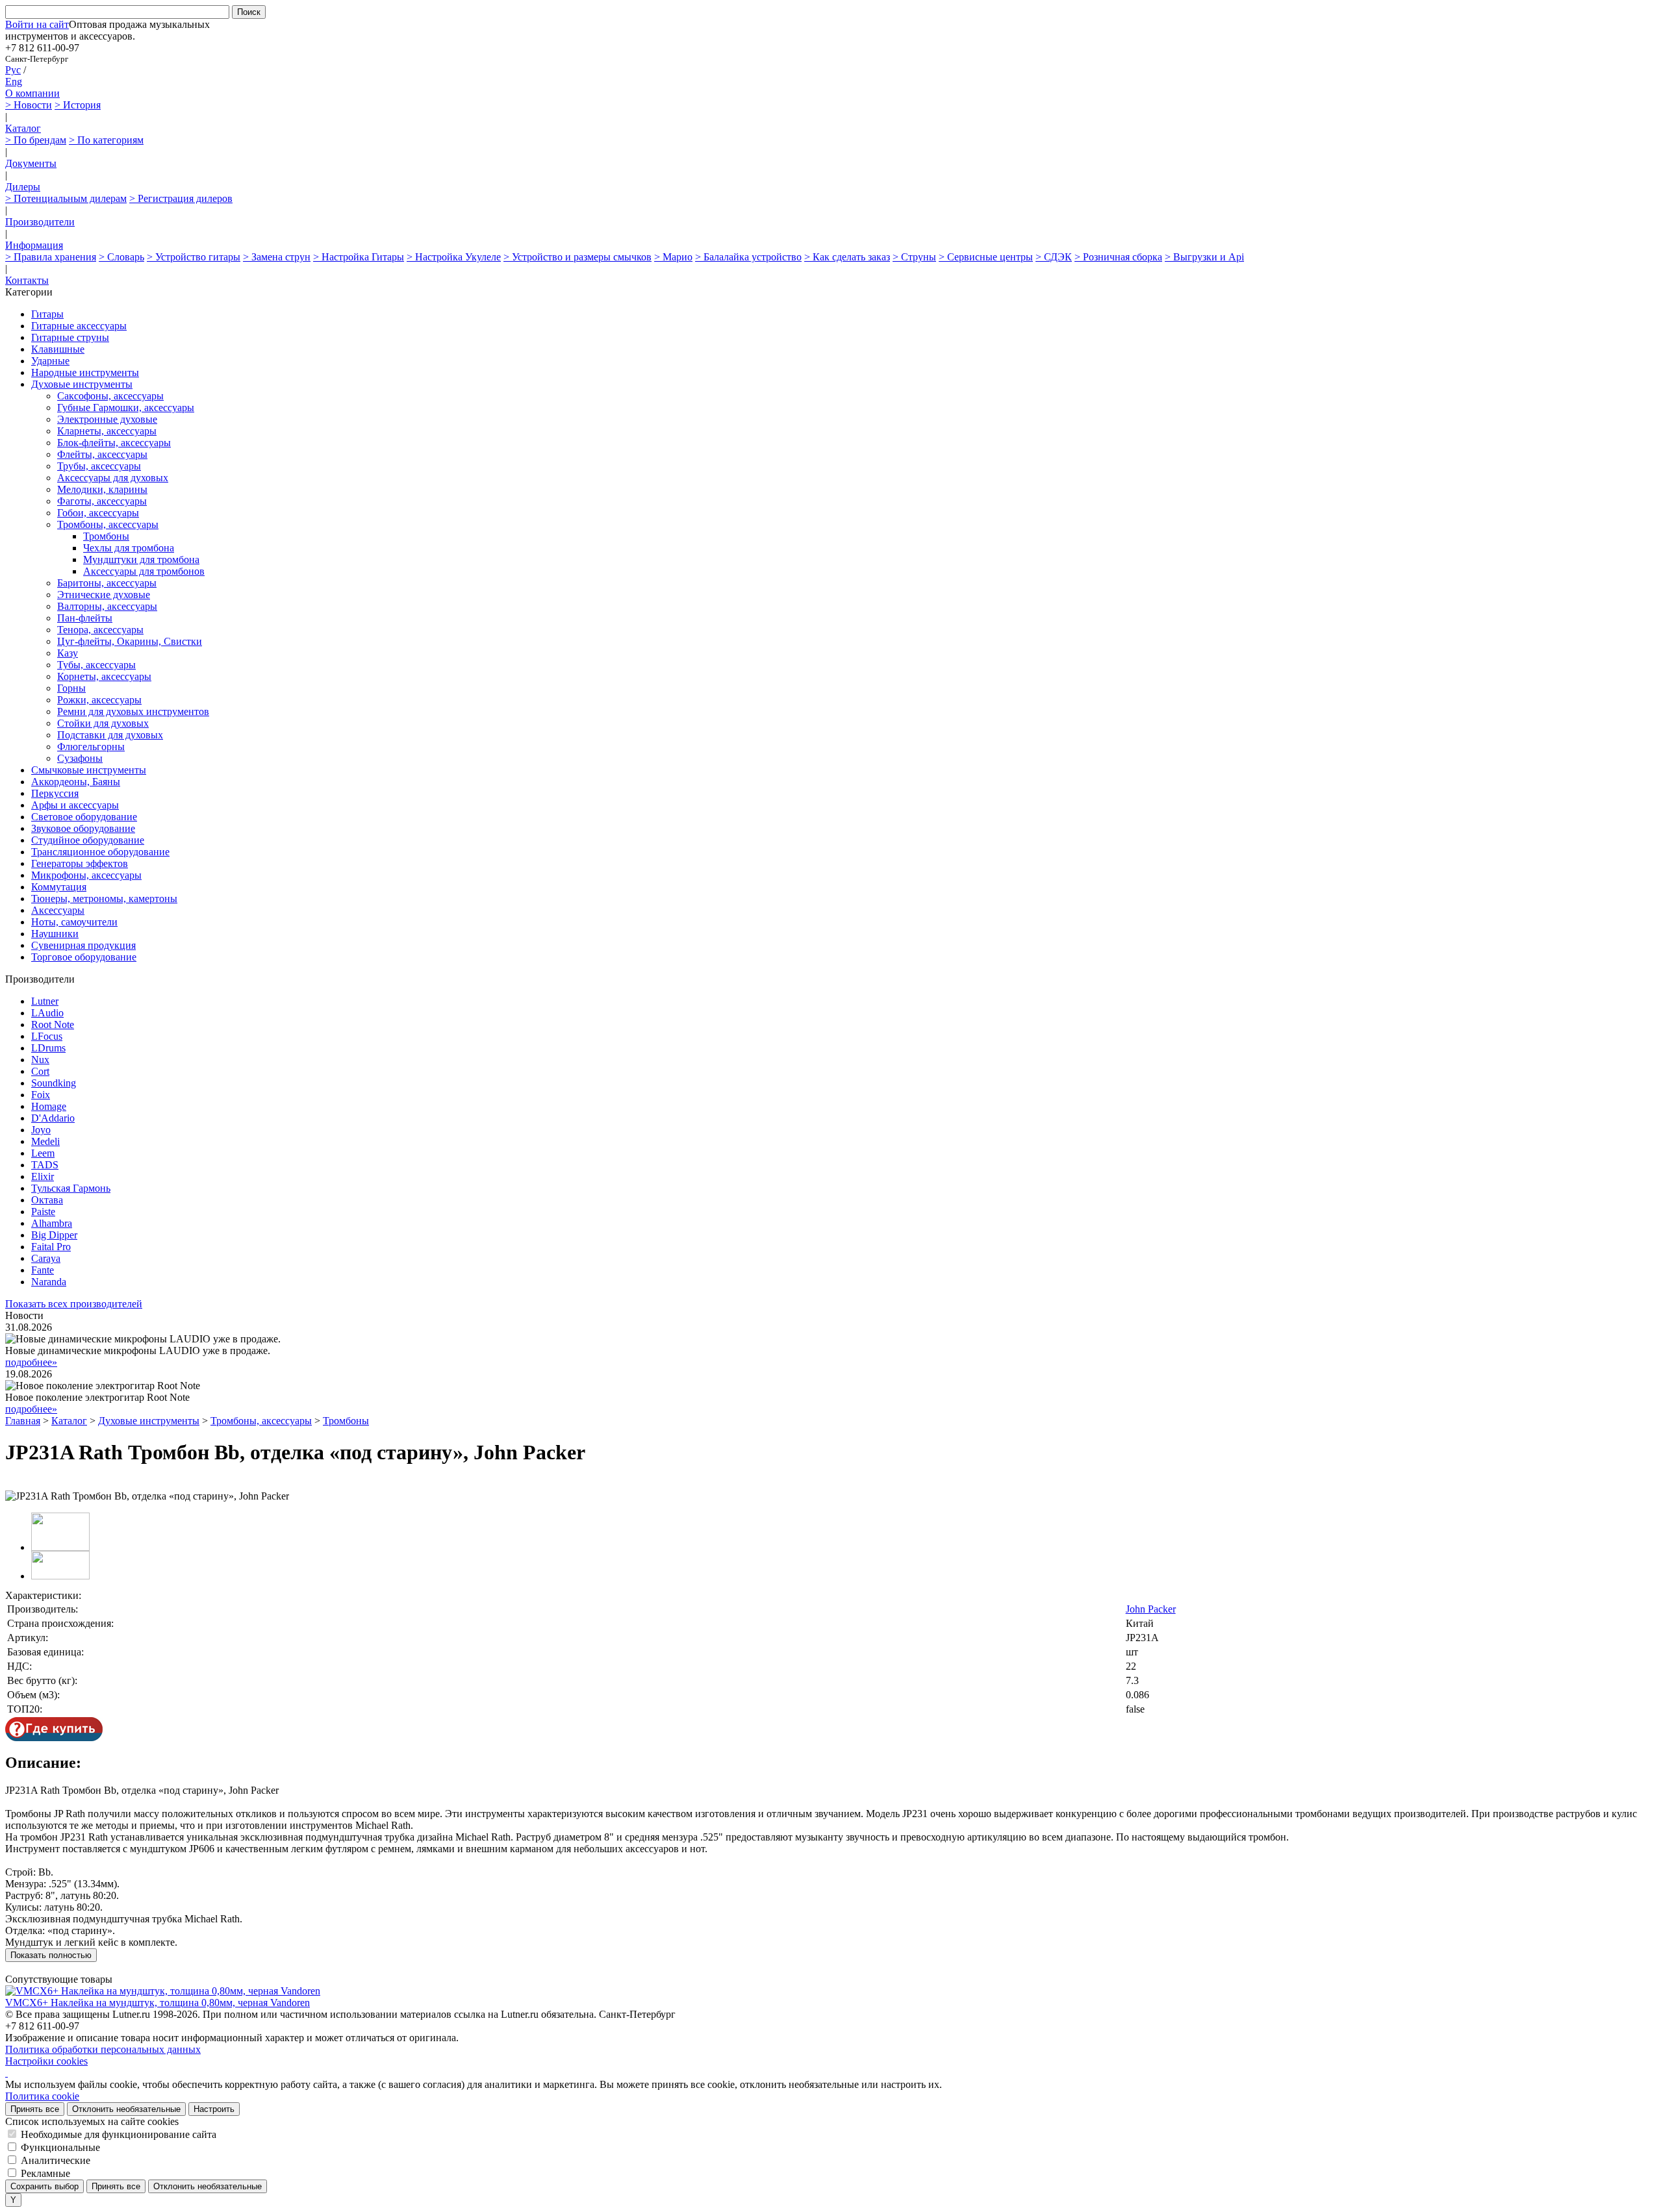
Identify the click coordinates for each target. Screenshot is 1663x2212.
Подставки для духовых (110, 735)
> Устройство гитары (194, 257)
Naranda (49, 1282)
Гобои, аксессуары (98, 513)
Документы (31, 163)
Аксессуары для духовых (113, 478)
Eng (14, 82)
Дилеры (23, 187)
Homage (49, 1106)
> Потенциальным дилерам (66, 198)
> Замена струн (277, 257)
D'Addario (53, 1118)
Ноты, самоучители (74, 922)
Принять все (35, 2109)
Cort (40, 1071)
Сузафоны (80, 758)
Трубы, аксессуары (99, 466)
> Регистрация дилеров (181, 198)
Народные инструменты (85, 372)
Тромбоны (106, 536)
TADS (45, 1165)
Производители (40, 222)
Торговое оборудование (84, 957)
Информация (34, 245)
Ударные (50, 361)
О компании (32, 93)
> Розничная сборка (1118, 257)
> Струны (914, 257)
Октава (47, 1200)
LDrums (48, 1048)
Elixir (43, 1176)
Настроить (214, 2109)
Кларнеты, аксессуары (107, 431)
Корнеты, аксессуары (104, 676)
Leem (43, 1153)
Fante (43, 1270)
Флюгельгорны (91, 747)
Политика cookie (42, 2096)
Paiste (43, 1212)
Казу (68, 653)
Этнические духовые (104, 595)
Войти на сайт (37, 24)
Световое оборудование (84, 817)
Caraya (46, 1258)
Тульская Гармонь (71, 1188)
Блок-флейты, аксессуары (114, 443)
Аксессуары (58, 910)
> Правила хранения (51, 257)
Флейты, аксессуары (102, 454)
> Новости (29, 105)
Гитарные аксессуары (79, 326)
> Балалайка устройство (748, 257)
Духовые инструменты (82, 384)
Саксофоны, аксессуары (110, 396)
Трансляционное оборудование (100, 852)
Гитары (47, 314)
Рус (13, 70)
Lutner (45, 1001)
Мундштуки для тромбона (141, 559)
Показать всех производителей (74, 1304)
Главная (23, 1421)
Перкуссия (55, 793)
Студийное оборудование (88, 840)
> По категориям (106, 140)
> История (78, 105)
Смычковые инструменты (89, 770)
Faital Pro (51, 1247)
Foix (41, 1095)
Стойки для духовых (103, 723)
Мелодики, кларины (102, 489)
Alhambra (52, 1223)
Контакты (27, 280)
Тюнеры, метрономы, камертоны (104, 899)
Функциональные (60, 2147)
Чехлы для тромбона (129, 548)
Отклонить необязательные (126, 2109)
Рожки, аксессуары (99, 700)
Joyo (41, 1130)
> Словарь (121, 257)
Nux (40, 1060)
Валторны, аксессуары (107, 606)
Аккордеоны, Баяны (76, 782)
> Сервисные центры (986, 257)
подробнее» (31, 1362)
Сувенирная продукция (83, 945)
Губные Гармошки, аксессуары (126, 408)
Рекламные (45, 2173)
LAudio (47, 1013)
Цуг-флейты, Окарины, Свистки (130, 641)
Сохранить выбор (44, 2186)
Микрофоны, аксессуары (86, 875)
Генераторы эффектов (80, 863)
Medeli (45, 1141)
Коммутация (59, 887)
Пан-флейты (85, 618)
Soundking (54, 1083)
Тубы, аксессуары (96, 665)
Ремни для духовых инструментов (133, 711)
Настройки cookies (46, 2061)
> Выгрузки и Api (1204, 257)
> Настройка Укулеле (454, 257)
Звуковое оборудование (83, 828)
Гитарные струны (70, 337)
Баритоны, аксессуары (107, 583)
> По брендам (36, 140)
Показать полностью (51, 1955)
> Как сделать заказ (847, 257)
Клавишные (58, 349)
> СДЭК (1054, 257)
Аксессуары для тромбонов (144, 571)
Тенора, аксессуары (100, 630)
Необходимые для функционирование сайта (119, 2134)
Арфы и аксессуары (75, 805)
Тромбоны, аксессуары (108, 524)
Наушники (55, 934)
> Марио (673, 257)
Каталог (23, 128)
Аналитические (56, 2160)
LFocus (47, 1036)
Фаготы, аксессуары (102, 501)
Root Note (53, 1024)
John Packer (1151, 1609)
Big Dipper (54, 1235)
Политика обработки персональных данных (103, 2049)
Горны (71, 688)
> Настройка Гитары (359, 257)
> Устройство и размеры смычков (578, 257)
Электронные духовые (107, 419)
